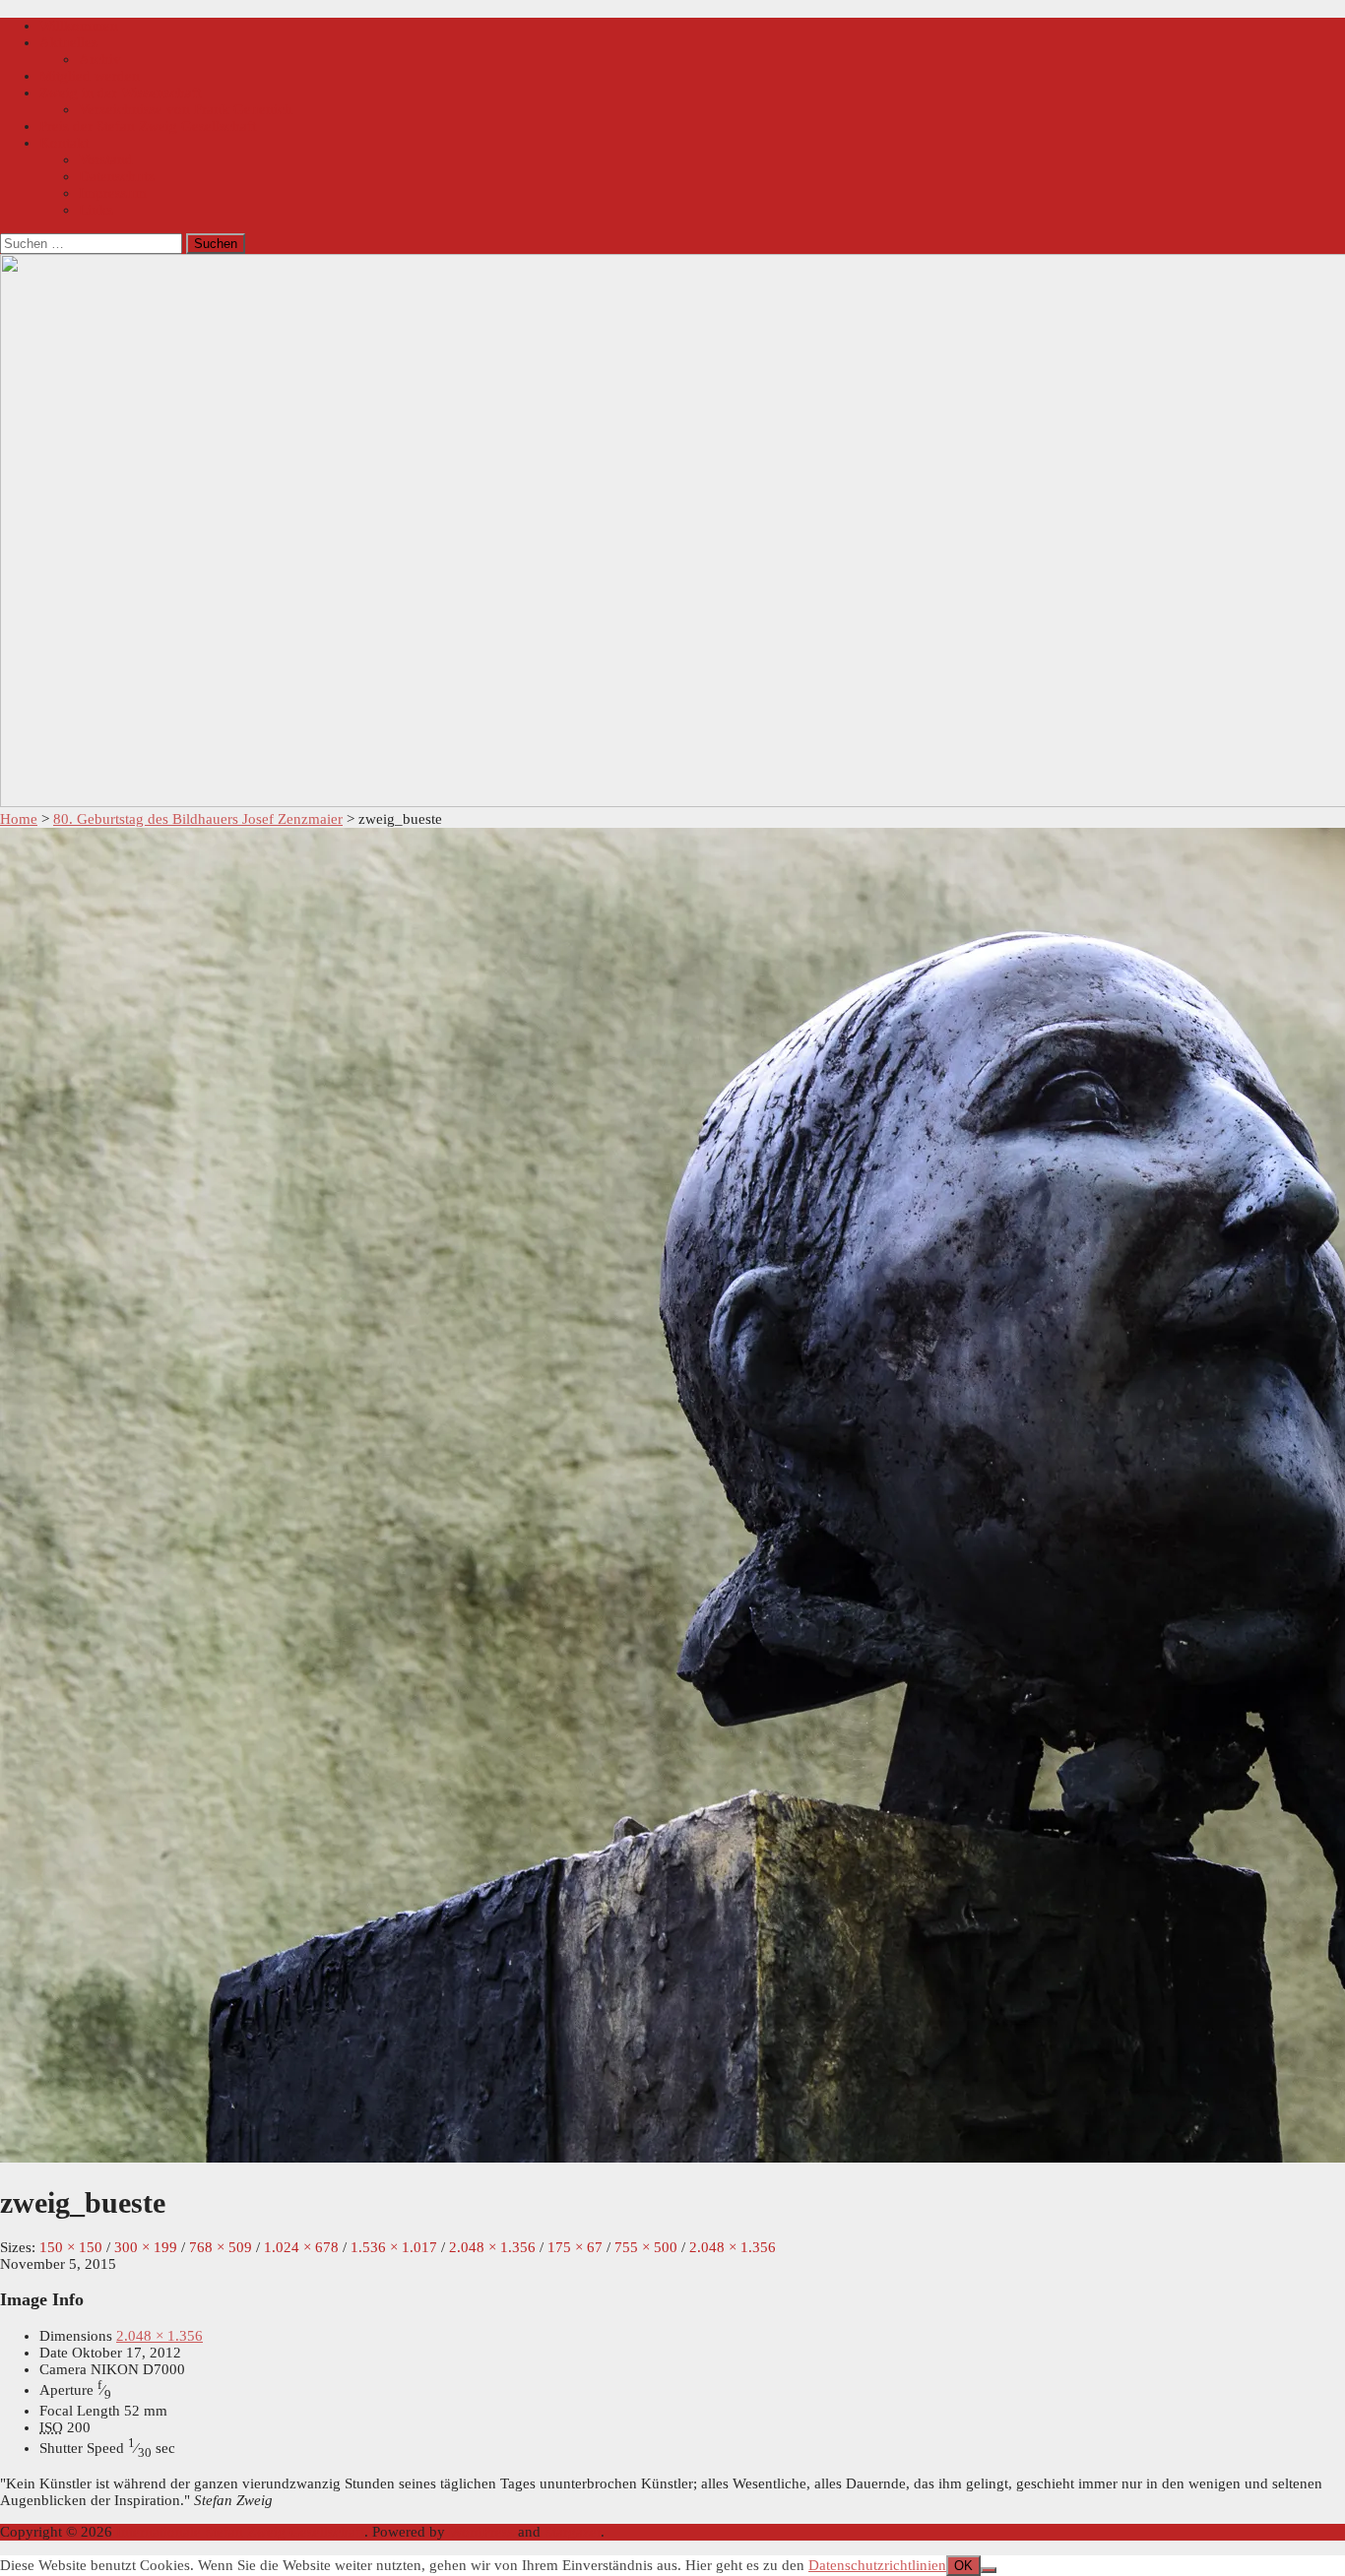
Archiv (100, 59)
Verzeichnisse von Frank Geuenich (186, 109)
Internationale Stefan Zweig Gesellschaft (240, 2532)
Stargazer (573, 2532)
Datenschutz (117, 176)
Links (96, 210)
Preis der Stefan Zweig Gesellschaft (148, 126)
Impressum (113, 193)
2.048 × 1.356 (160, 2336)
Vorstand (106, 159)
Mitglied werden (90, 76)
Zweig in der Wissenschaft (120, 93)
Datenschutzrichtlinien (877, 2565)
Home (19, 819)
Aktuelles (68, 42)
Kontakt (64, 143)
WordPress (481, 2532)
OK (963, 2566)
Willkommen (79, 26)
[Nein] (989, 2570)
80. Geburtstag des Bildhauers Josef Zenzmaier (198, 819)
